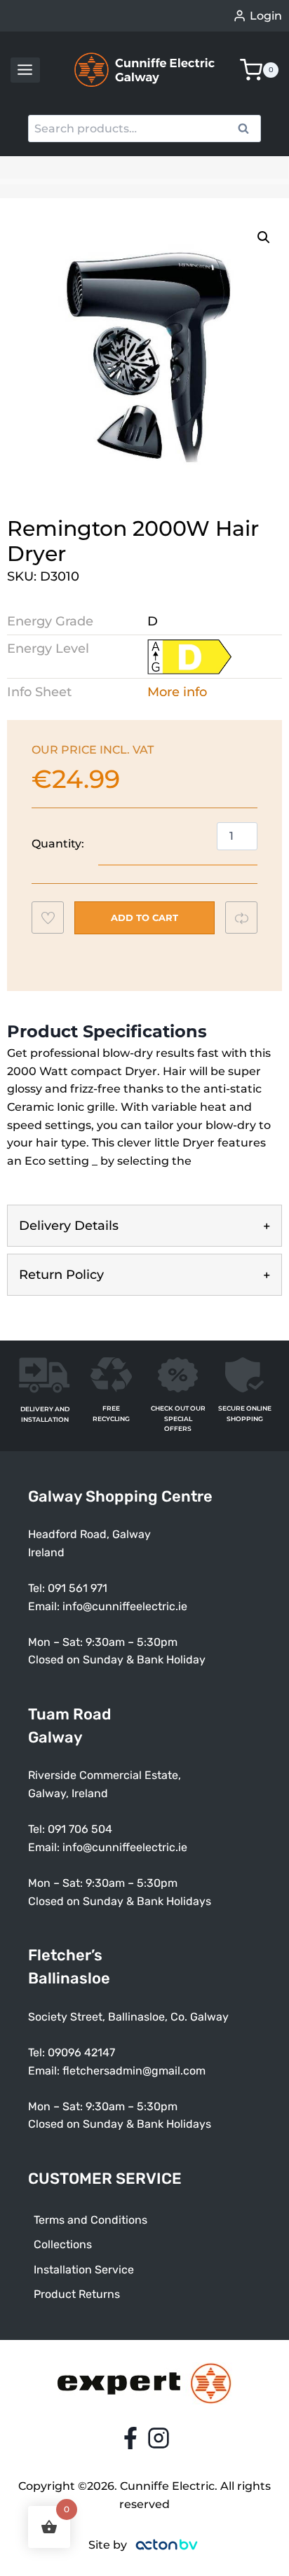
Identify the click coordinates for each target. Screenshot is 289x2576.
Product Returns (77, 2294)
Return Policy (61, 1275)
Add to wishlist (54, 921)
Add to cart (144, 917)
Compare (248, 917)
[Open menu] (25, 70)
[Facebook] (130, 2438)
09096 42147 (81, 2052)
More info (177, 692)
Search (248, 130)
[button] (264, 237)
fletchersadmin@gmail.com (134, 2071)
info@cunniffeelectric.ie (125, 1606)
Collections (63, 2244)
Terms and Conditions (90, 2220)
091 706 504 (80, 1829)
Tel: (38, 1829)
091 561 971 (78, 1588)
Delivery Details (69, 1226)
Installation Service (84, 2270)
